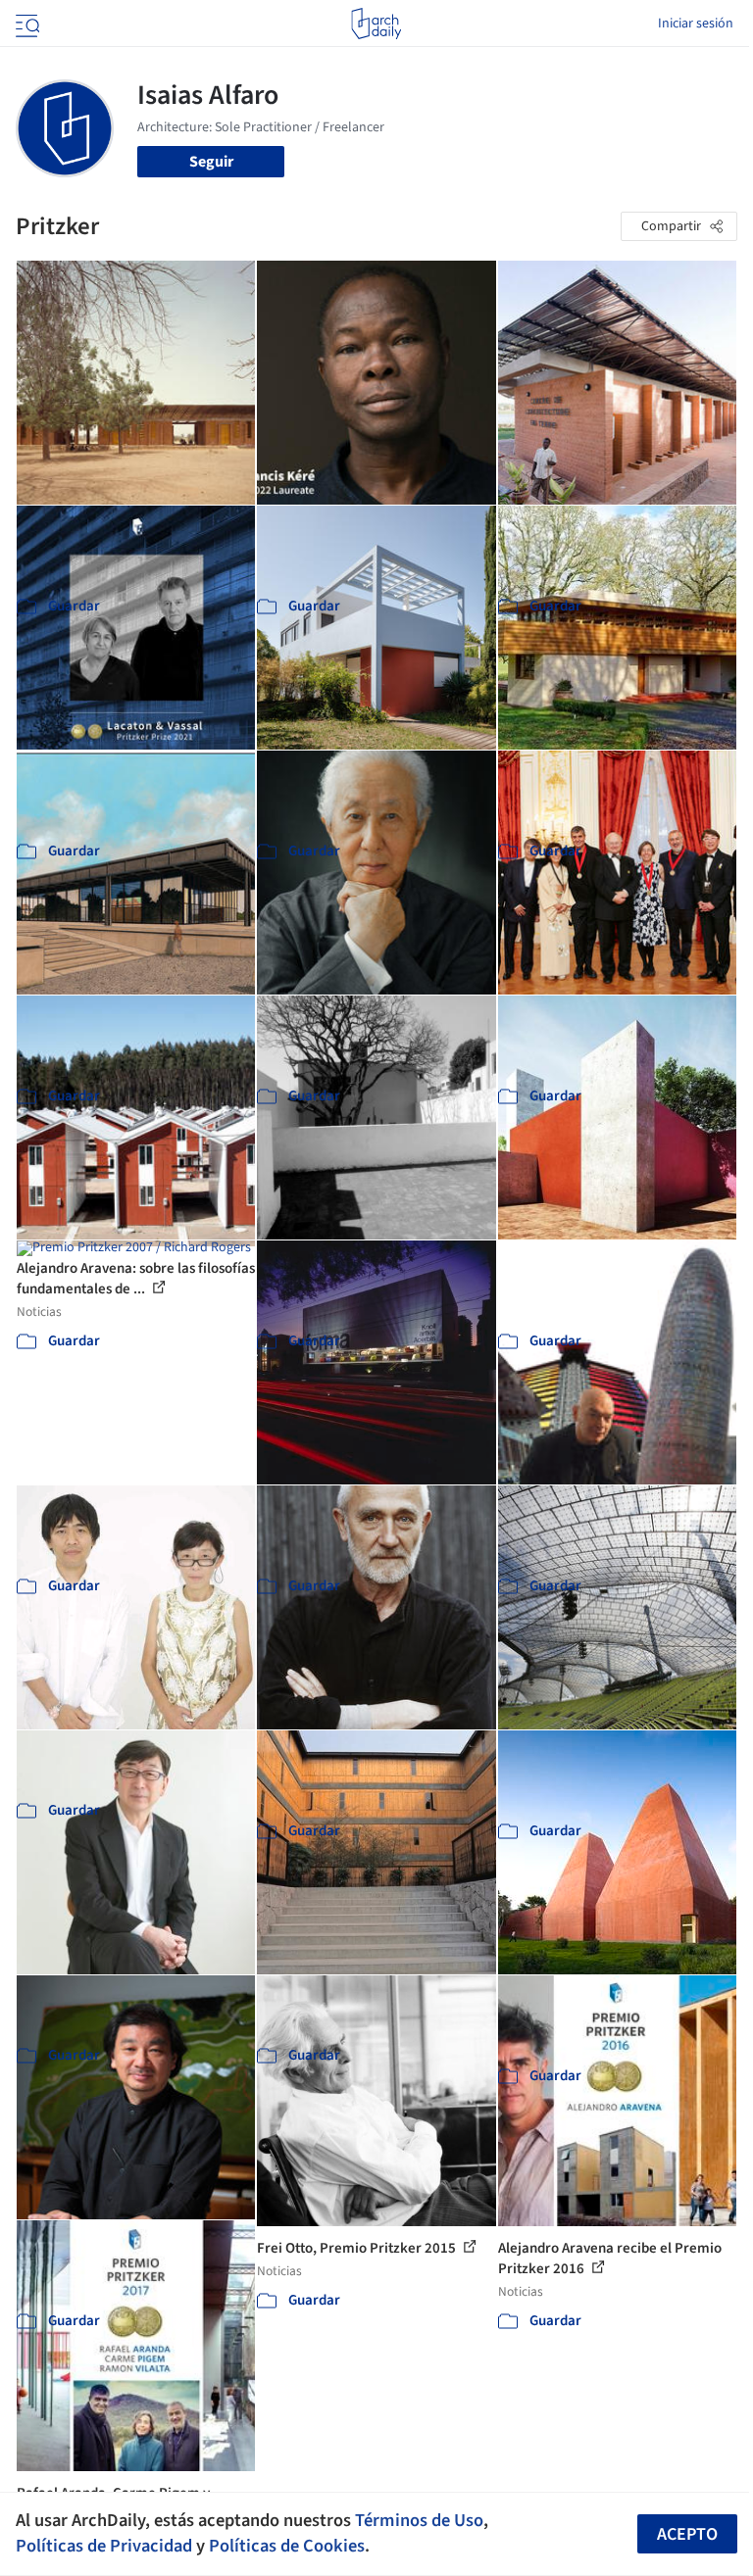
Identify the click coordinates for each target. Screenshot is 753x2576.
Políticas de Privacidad (104, 2546)
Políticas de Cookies (287, 2546)
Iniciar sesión (696, 24)
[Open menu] (25, 24)
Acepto (687, 2534)
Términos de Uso (419, 2520)
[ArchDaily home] (376, 24)
